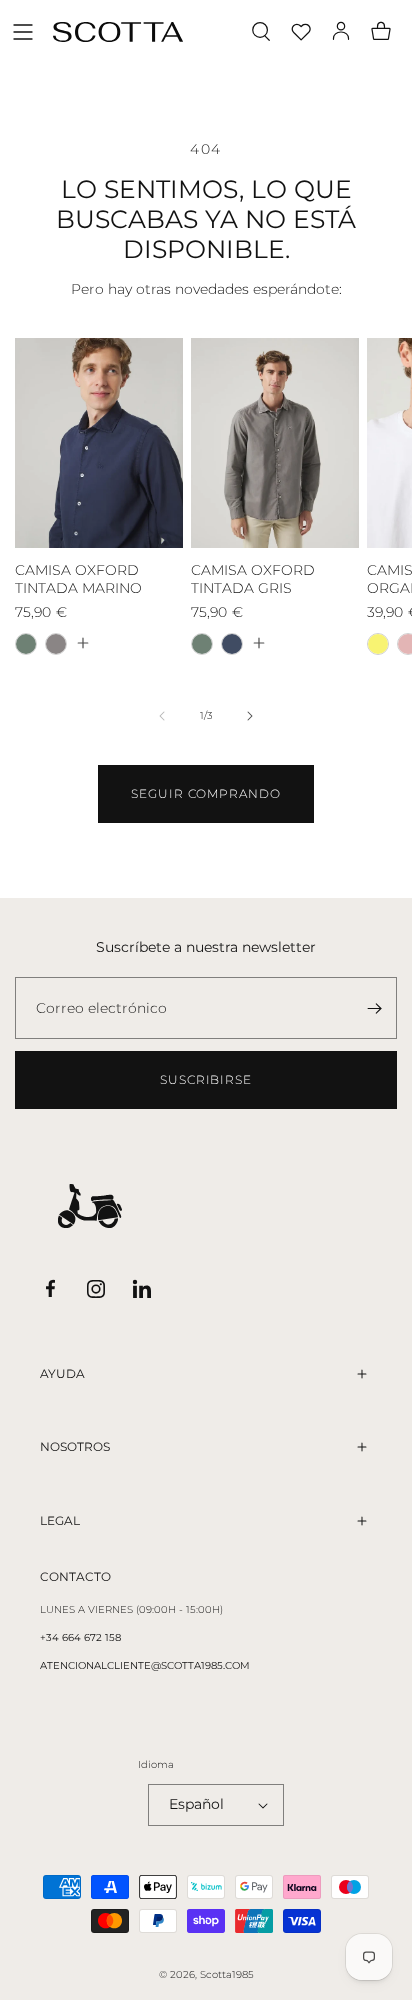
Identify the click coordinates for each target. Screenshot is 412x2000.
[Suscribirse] (374, 1008)
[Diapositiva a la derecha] (250, 716)
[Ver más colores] (82, 643)
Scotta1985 (227, 1974)
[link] (206, 794)
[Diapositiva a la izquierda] (162, 716)
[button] (23, 32)
